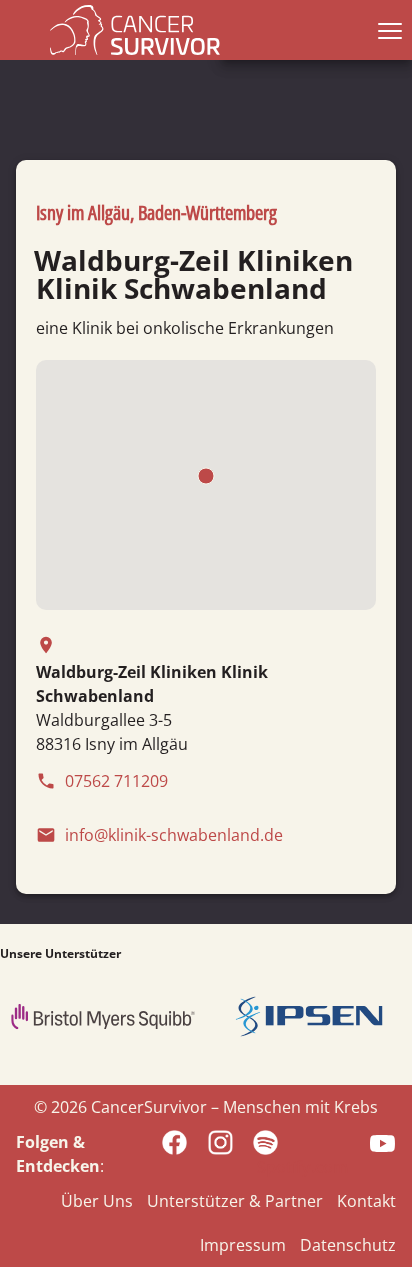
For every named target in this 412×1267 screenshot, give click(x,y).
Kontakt (366, 1201)
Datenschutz (348, 1245)
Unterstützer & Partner (235, 1201)
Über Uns (97, 1201)
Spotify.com (302, 1167)
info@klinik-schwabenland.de (159, 835)
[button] (386, 30)
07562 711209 (102, 781)
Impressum (243, 1245)
